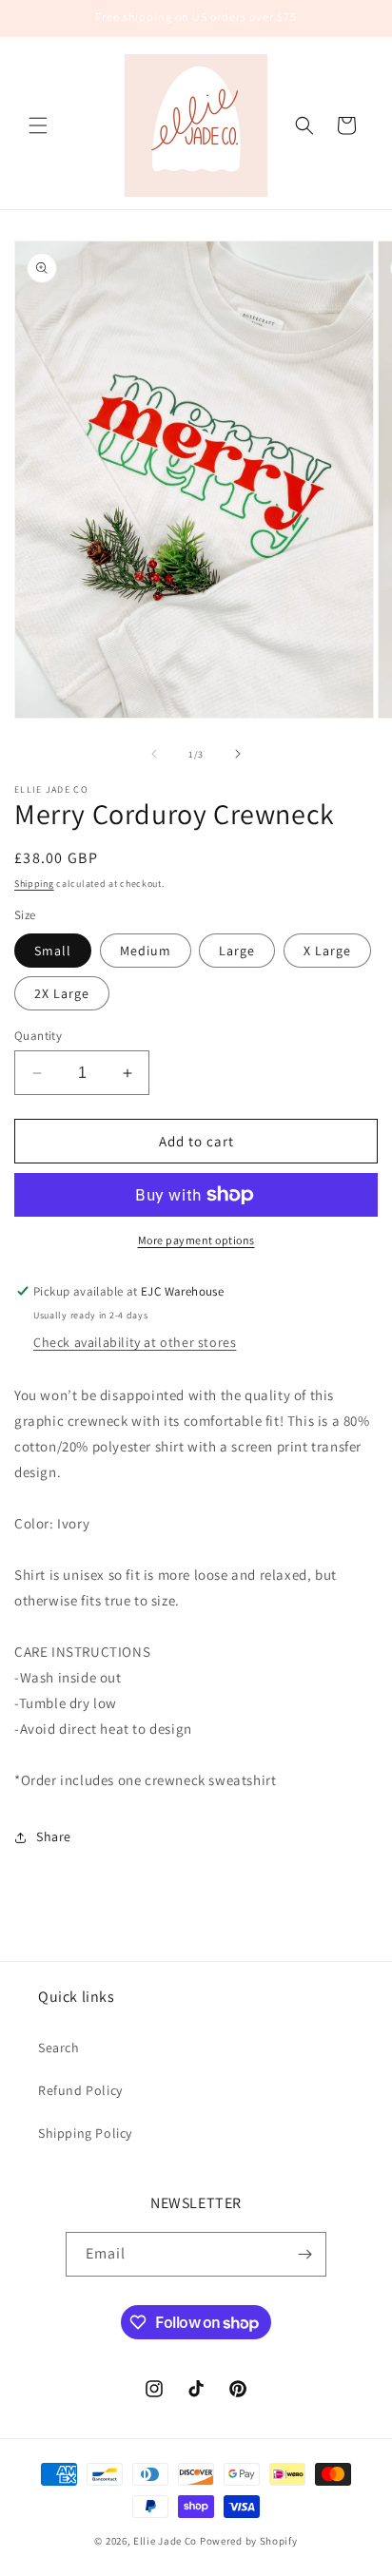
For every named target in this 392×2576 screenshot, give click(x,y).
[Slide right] (238, 754)
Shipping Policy (85, 2133)
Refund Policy (80, 2090)
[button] (38, 125)
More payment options (196, 1240)
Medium (146, 951)
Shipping (34, 884)
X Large (327, 951)
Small (53, 951)
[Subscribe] (304, 2254)
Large (237, 951)
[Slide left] (154, 754)
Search (59, 2047)
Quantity (38, 1036)
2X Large (62, 993)
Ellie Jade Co (165, 2541)
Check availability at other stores (135, 1342)
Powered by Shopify (249, 2541)
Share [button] (54, 1836)
